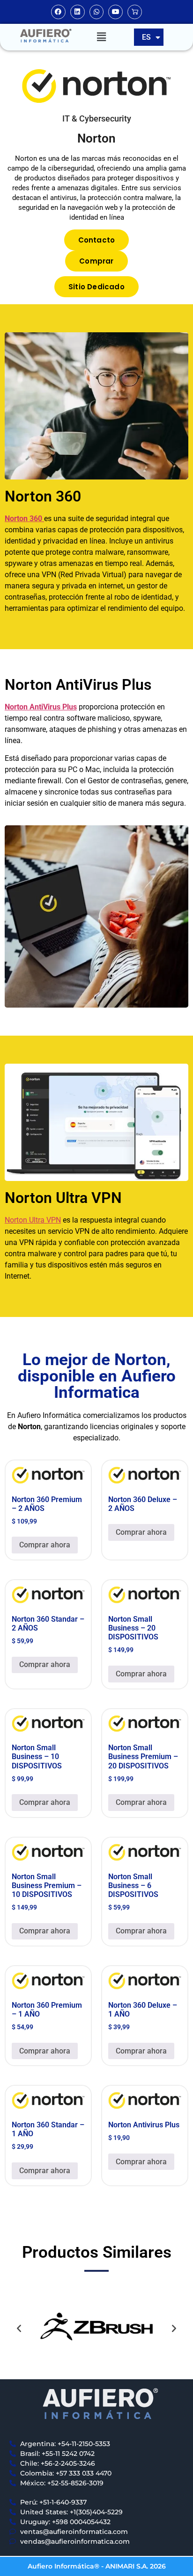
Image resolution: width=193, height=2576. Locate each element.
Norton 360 (23, 519)
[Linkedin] (78, 12)
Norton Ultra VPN (33, 1220)
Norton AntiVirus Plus (41, 707)
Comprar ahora (45, 1545)
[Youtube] (115, 12)
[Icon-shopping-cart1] (135, 12)
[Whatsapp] (97, 12)
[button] (101, 37)
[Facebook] (58, 12)
